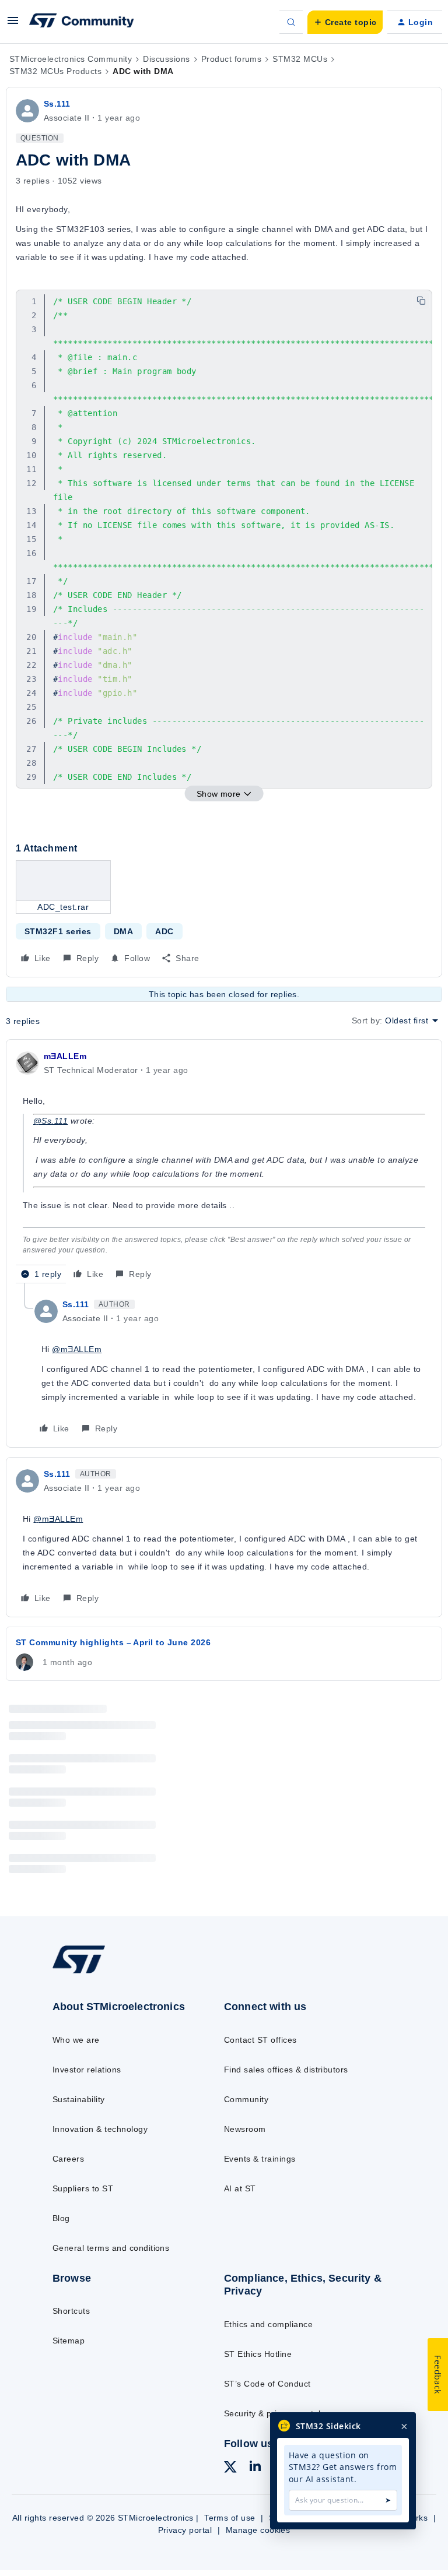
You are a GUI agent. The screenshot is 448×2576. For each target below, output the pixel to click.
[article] (224, 1166)
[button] (13, 24)
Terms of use (230, 2518)
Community (246, 2099)
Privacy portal (185, 2530)
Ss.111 (57, 104)
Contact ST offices (260, 2040)
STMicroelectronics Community (71, 59)
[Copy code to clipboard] (421, 301)
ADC (164, 931)
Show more (219, 794)
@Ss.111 (50, 1121)
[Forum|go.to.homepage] (82, 22)
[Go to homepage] (87, 1973)
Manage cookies (258, 2530)
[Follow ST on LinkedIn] (255, 2468)
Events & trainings (260, 2159)
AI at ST (240, 2188)
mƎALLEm (65, 1056)
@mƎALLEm (77, 1349)
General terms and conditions (111, 2248)
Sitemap (69, 2341)
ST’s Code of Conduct (267, 2384)
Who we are (76, 2040)
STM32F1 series (58, 931)
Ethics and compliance (268, 2324)
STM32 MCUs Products (55, 71)
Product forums (232, 59)
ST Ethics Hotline (258, 2354)
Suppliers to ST (83, 2188)
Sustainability (79, 2099)
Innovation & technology (100, 2129)
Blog (61, 2218)
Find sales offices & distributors (286, 2070)
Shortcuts (71, 2311)
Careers (68, 2159)
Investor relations (87, 2070)
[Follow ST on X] (230, 2469)
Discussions (166, 59)
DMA (123, 931)
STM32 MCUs (300, 59)
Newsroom (245, 2129)
